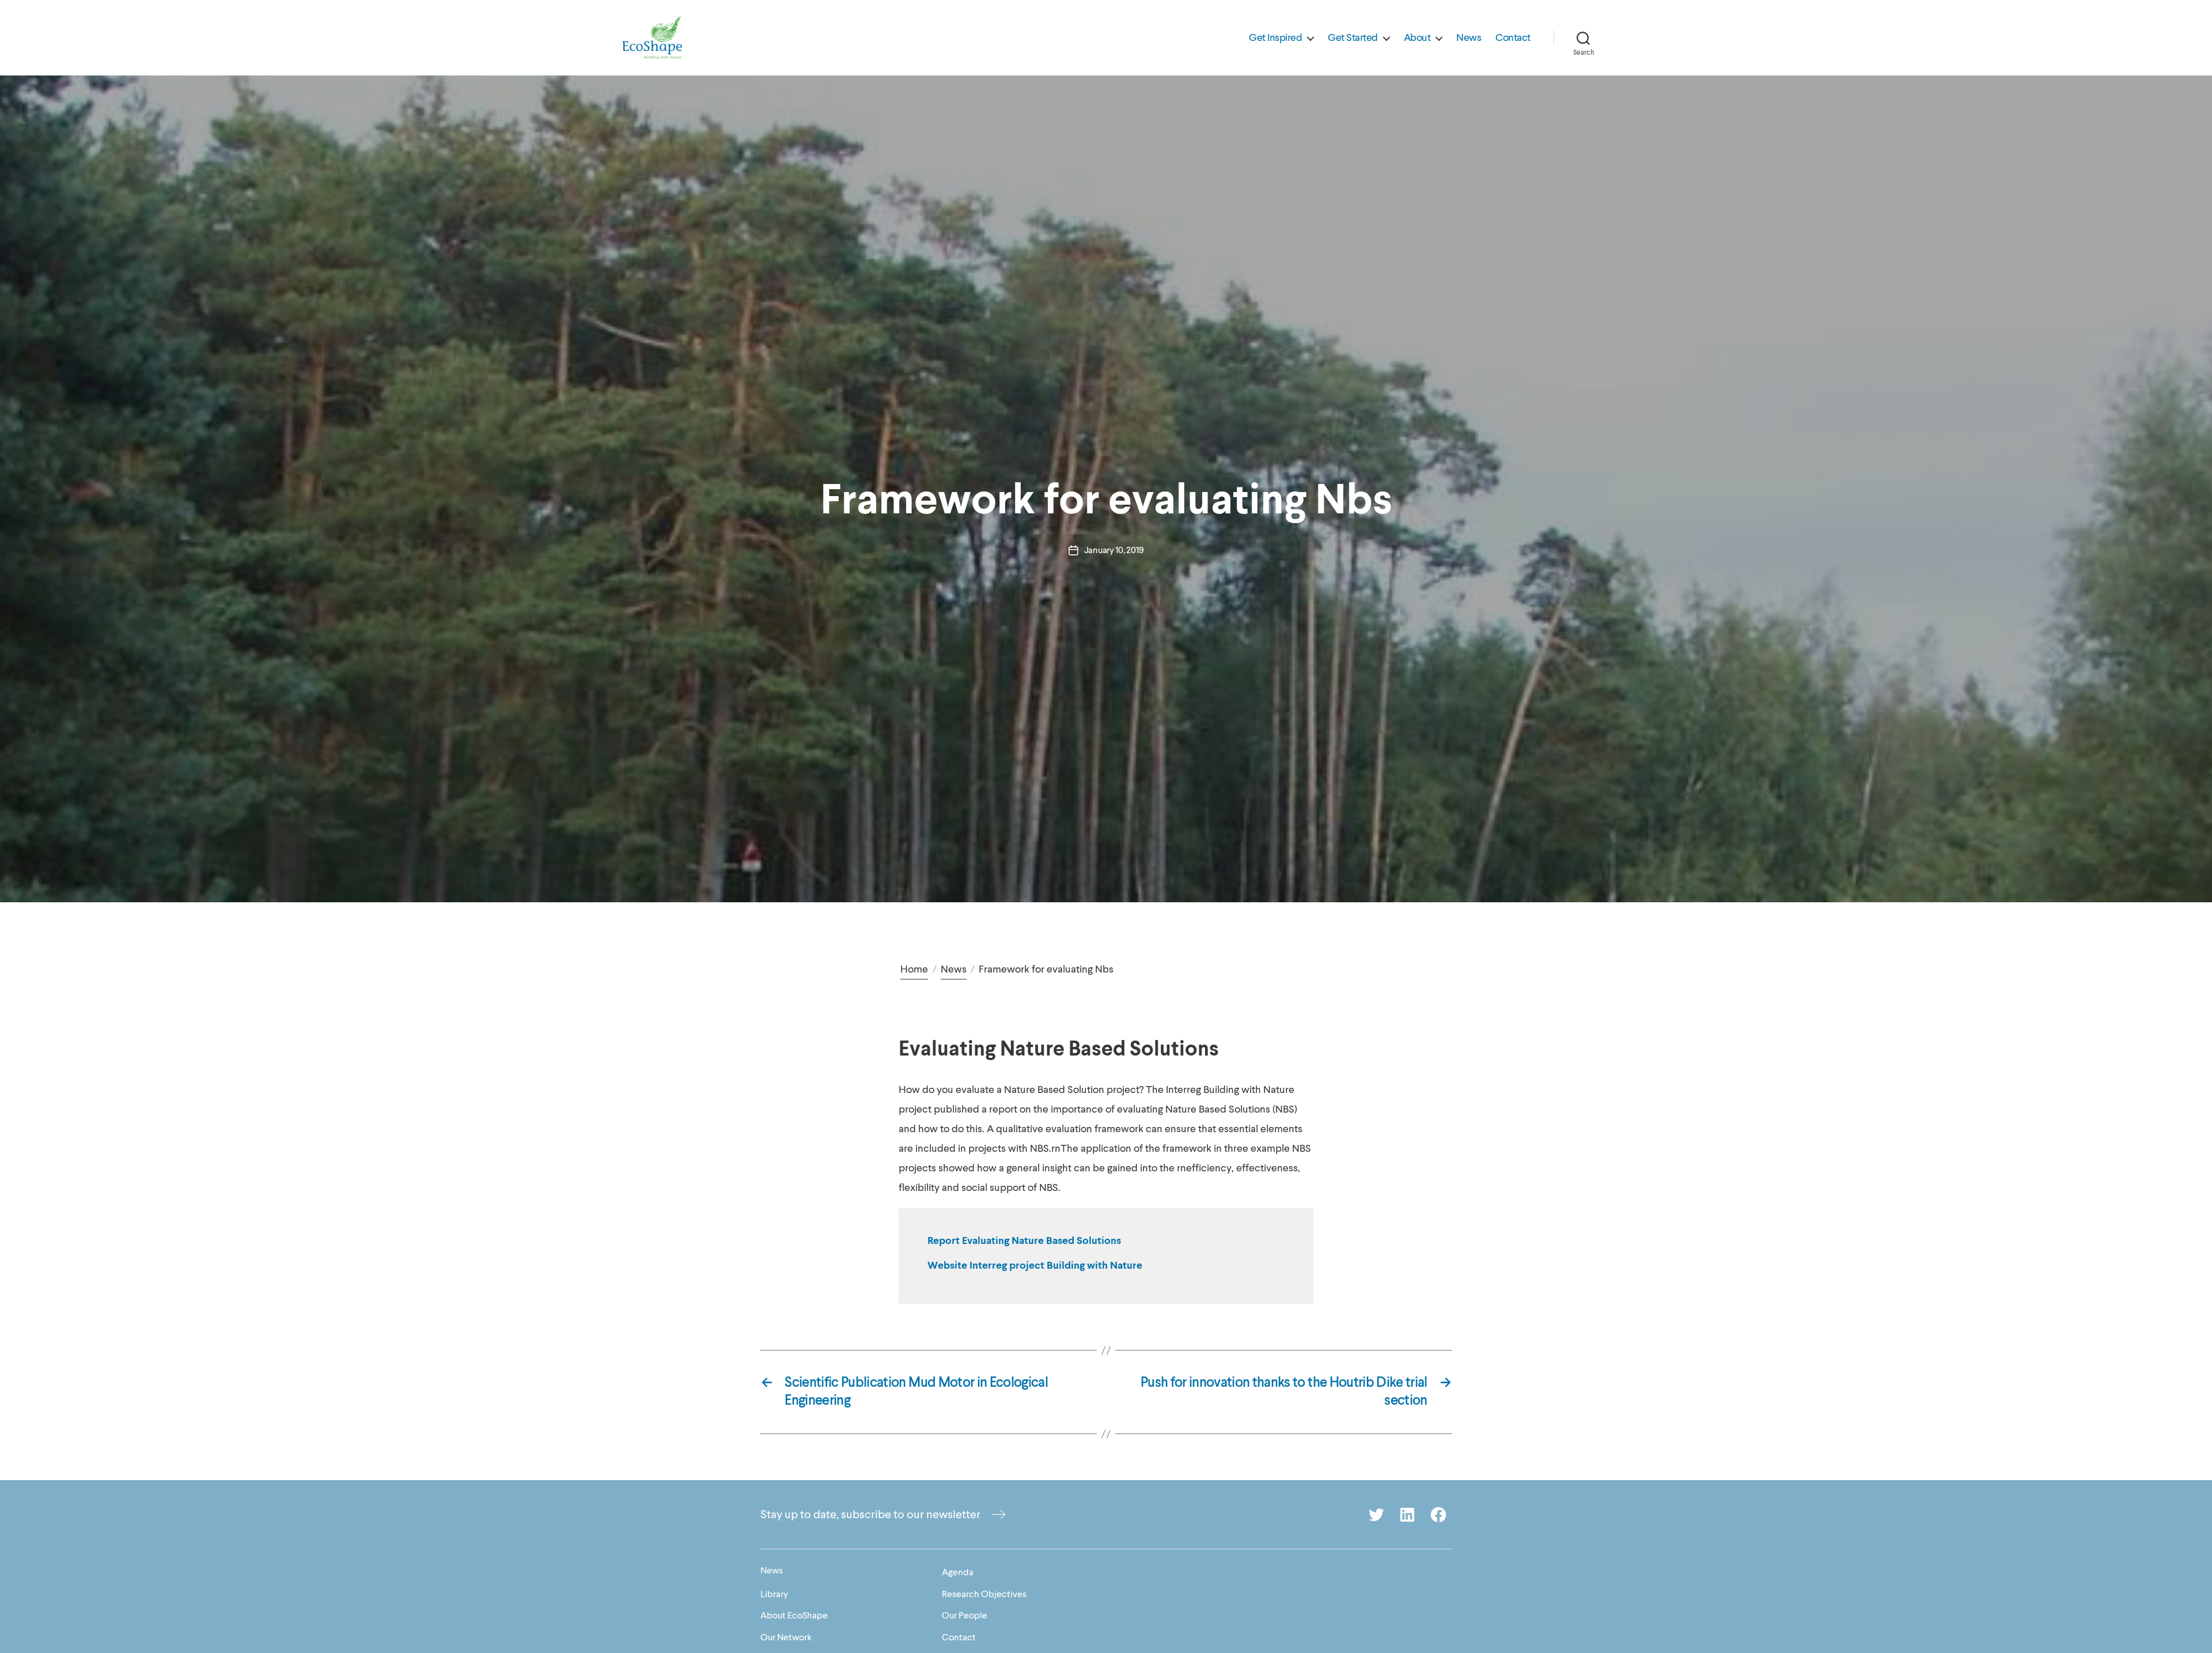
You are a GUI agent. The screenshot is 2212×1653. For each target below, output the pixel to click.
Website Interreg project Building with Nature (1035, 1266)
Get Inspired (1275, 38)
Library (774, 1594)
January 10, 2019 (1114, 550)
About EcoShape (794, 1616)
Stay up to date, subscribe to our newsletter (870, 1514)
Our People (965, 1616)
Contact (1513, 38)
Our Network (786, 1637)
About (1417, 38)
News (1469, 38)
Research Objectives (984, 1594)
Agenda (958, 1572)
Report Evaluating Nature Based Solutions (1024, 1241)
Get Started (1353, 38)
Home (914, 969)
